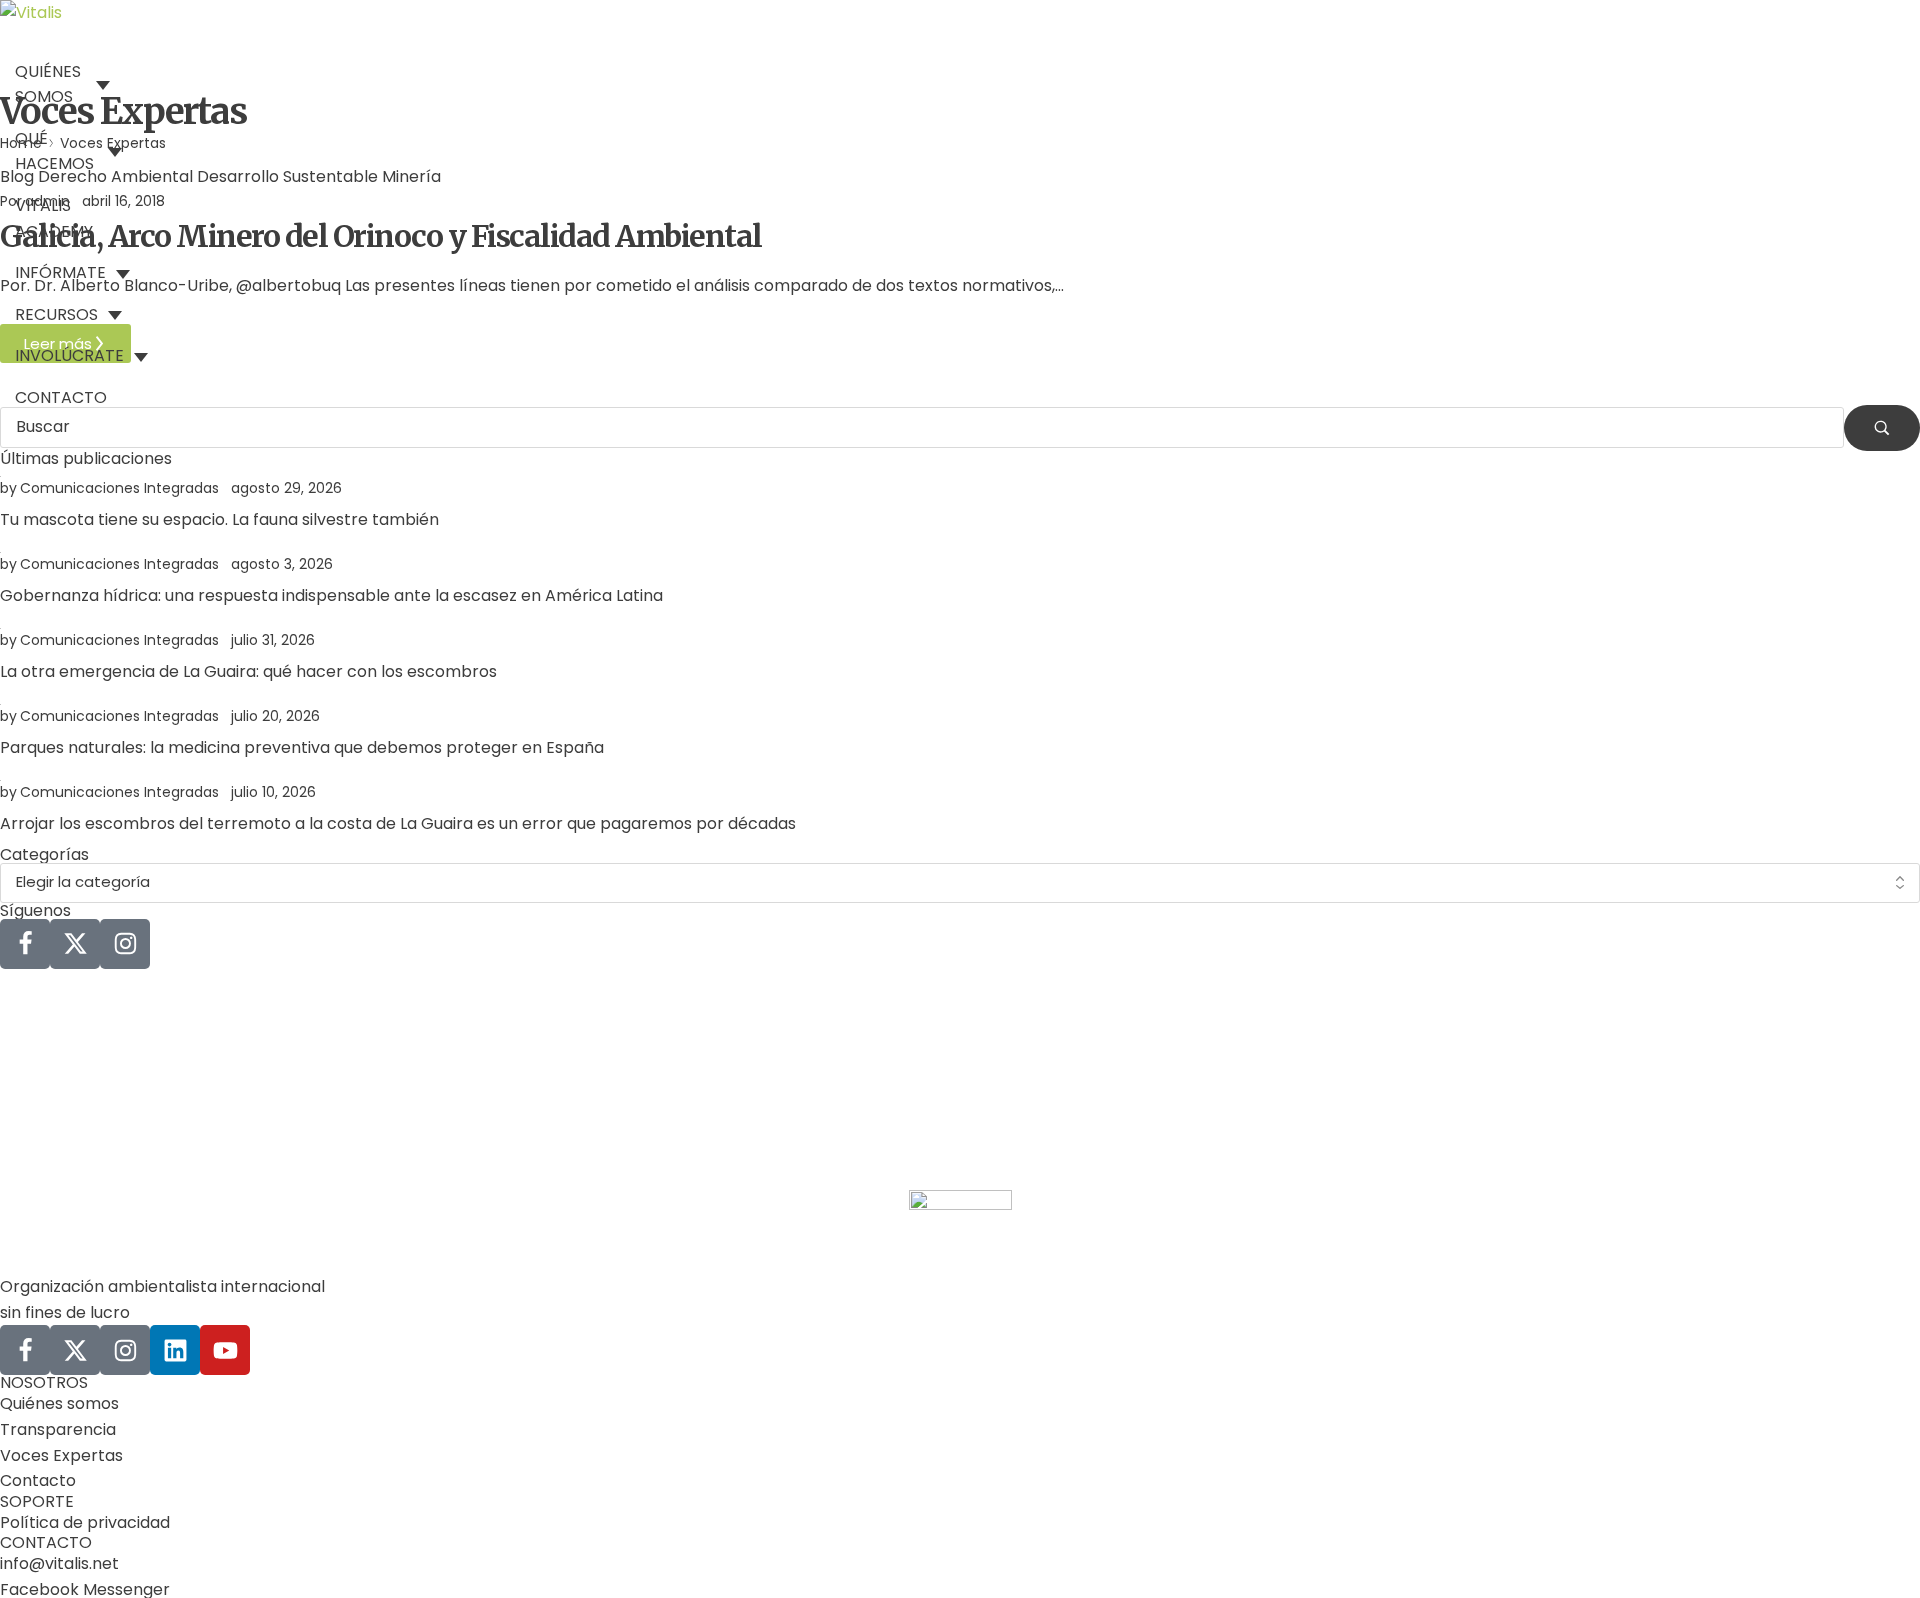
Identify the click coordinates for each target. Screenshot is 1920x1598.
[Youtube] (225, 1350)
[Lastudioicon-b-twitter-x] (75, 944)
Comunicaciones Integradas (119, 488)
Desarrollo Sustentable (287, 176)
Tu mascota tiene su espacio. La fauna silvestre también (219, 519)
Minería (411, 176)
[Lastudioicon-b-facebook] (25, 944)
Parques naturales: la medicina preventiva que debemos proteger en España (302, 747)
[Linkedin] (175, 1350)
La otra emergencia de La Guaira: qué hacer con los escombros (248, 671)
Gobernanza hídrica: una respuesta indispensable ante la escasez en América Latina (331, 595)
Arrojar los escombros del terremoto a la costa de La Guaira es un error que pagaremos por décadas (398, 823)
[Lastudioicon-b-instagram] (125, 944)
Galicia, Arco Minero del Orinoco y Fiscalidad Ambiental (381, 236)
